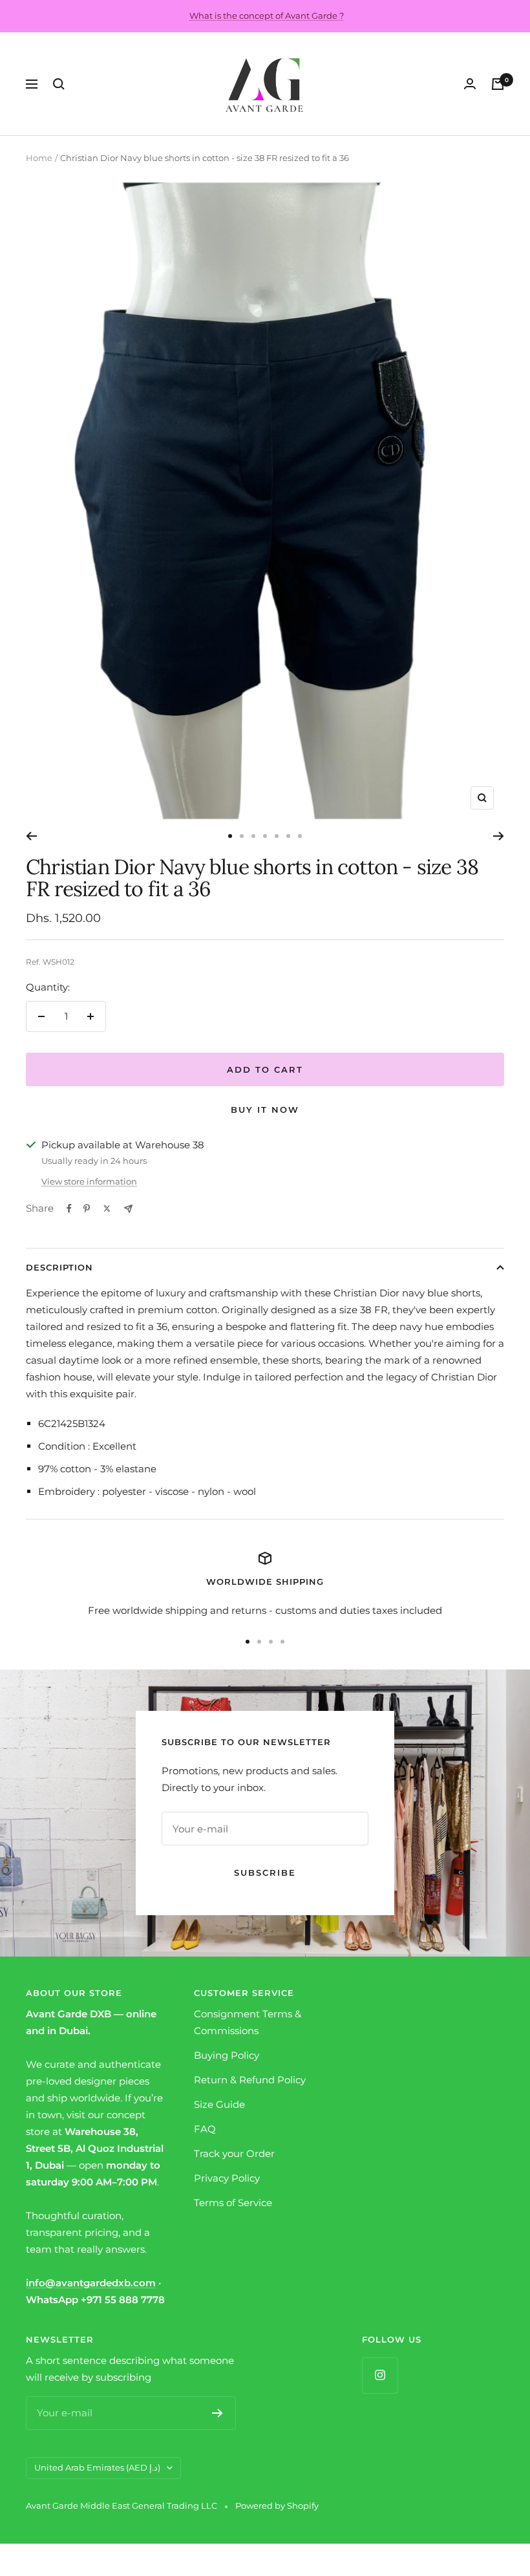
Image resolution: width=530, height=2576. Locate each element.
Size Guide (219, 2104)
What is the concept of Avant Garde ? (267, 16)
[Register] (217, 2413)
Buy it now (265, 1110)
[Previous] (31, 836)
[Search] (59, 84)
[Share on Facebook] (69, 1208)
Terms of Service (233, 2203)
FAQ (205, 2129)
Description (59, 1267)
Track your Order (234, 2153)
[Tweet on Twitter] (107, 1208)
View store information (89, 1181)
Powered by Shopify (277, 2506)
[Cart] (498, 84)
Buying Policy (227, 2055)
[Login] (470, 84)
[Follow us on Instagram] (380, 2375)
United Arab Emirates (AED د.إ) (97, 2467)
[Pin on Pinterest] (87, 1208)
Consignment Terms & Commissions (248, 2022)
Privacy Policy (227, 2178)
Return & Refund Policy (250, 2080)
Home (39, 158)
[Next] (499, 836)
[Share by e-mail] (128, 1209)
